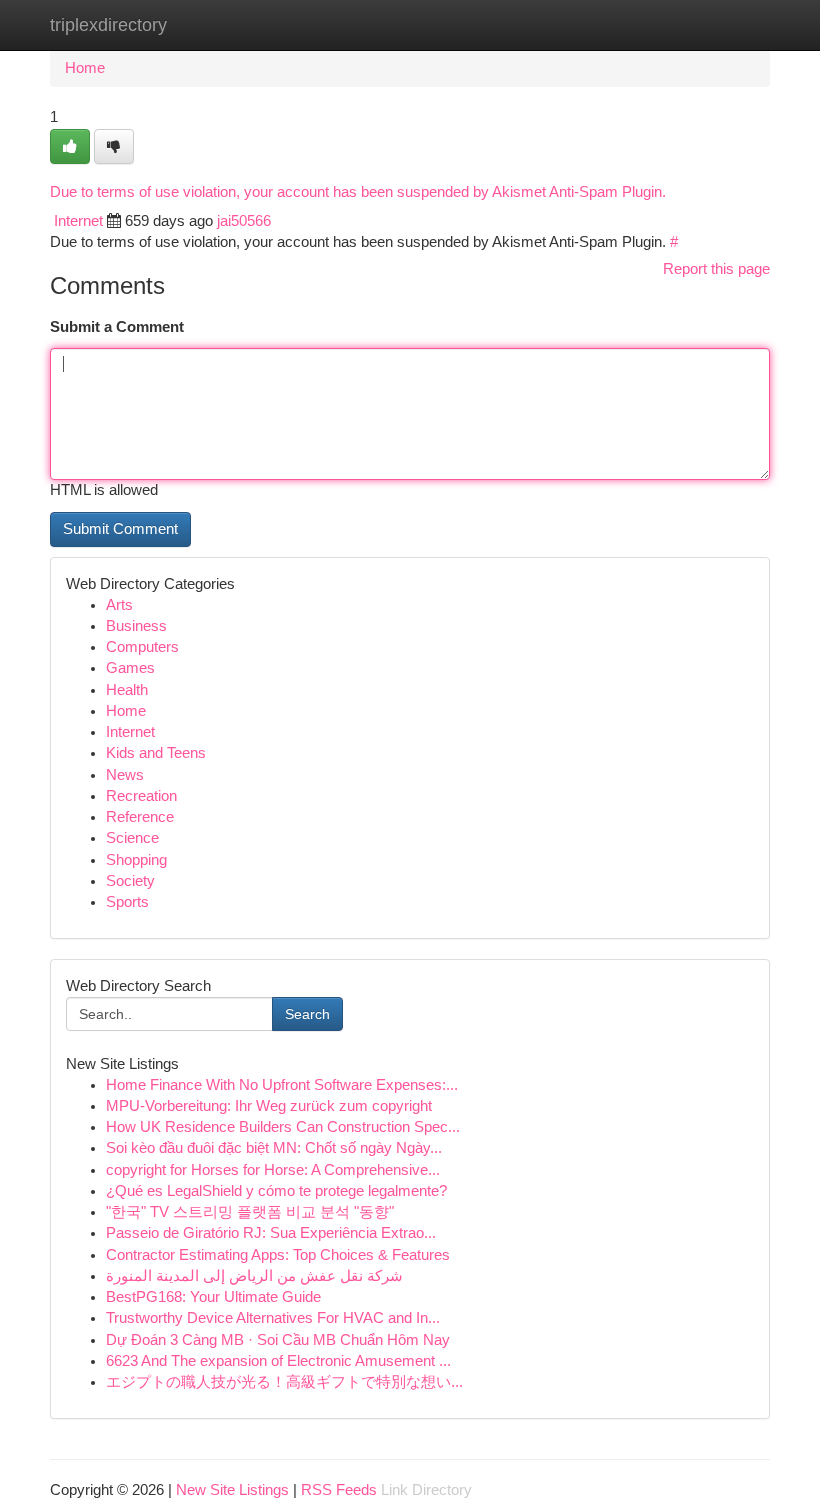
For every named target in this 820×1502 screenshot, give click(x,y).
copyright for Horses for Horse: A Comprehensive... (273, 1170)
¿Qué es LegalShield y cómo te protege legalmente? (276, 1191)
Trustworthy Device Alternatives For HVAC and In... (273, 1318)
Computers (142, 647)
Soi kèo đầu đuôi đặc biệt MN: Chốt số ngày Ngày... (274, 1148)
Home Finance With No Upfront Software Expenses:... (282, 1085)
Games (130, 668)
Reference (140, 817)
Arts (119, 605)
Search (307, 1014)
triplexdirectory (108, 25)
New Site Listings (232, 1490)
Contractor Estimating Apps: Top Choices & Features (278, 1255)
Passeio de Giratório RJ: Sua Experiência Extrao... (271, 1233)
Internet (78, 221)
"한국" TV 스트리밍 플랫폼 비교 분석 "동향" (250, 1212)
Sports (127, 902)
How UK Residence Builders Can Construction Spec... (283, 1127)
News (125, 775)
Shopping (136, 860)
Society (130, 881)
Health (127, 690)
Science (132, 838)
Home (85, 68)
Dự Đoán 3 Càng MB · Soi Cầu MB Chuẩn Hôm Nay (278, 1340)
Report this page (716, 269)
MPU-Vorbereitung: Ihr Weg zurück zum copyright (269, 1106)
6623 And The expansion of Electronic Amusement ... (278, 1361)
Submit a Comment (117, 327)
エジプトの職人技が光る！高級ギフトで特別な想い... (284, 1382)
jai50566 (244, 221)
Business (136, 626)
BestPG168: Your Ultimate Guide (213, 1297)
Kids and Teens (156, 753)
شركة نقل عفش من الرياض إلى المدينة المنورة (254, 1276)
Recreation (141, 796)
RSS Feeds (339, 1490)
